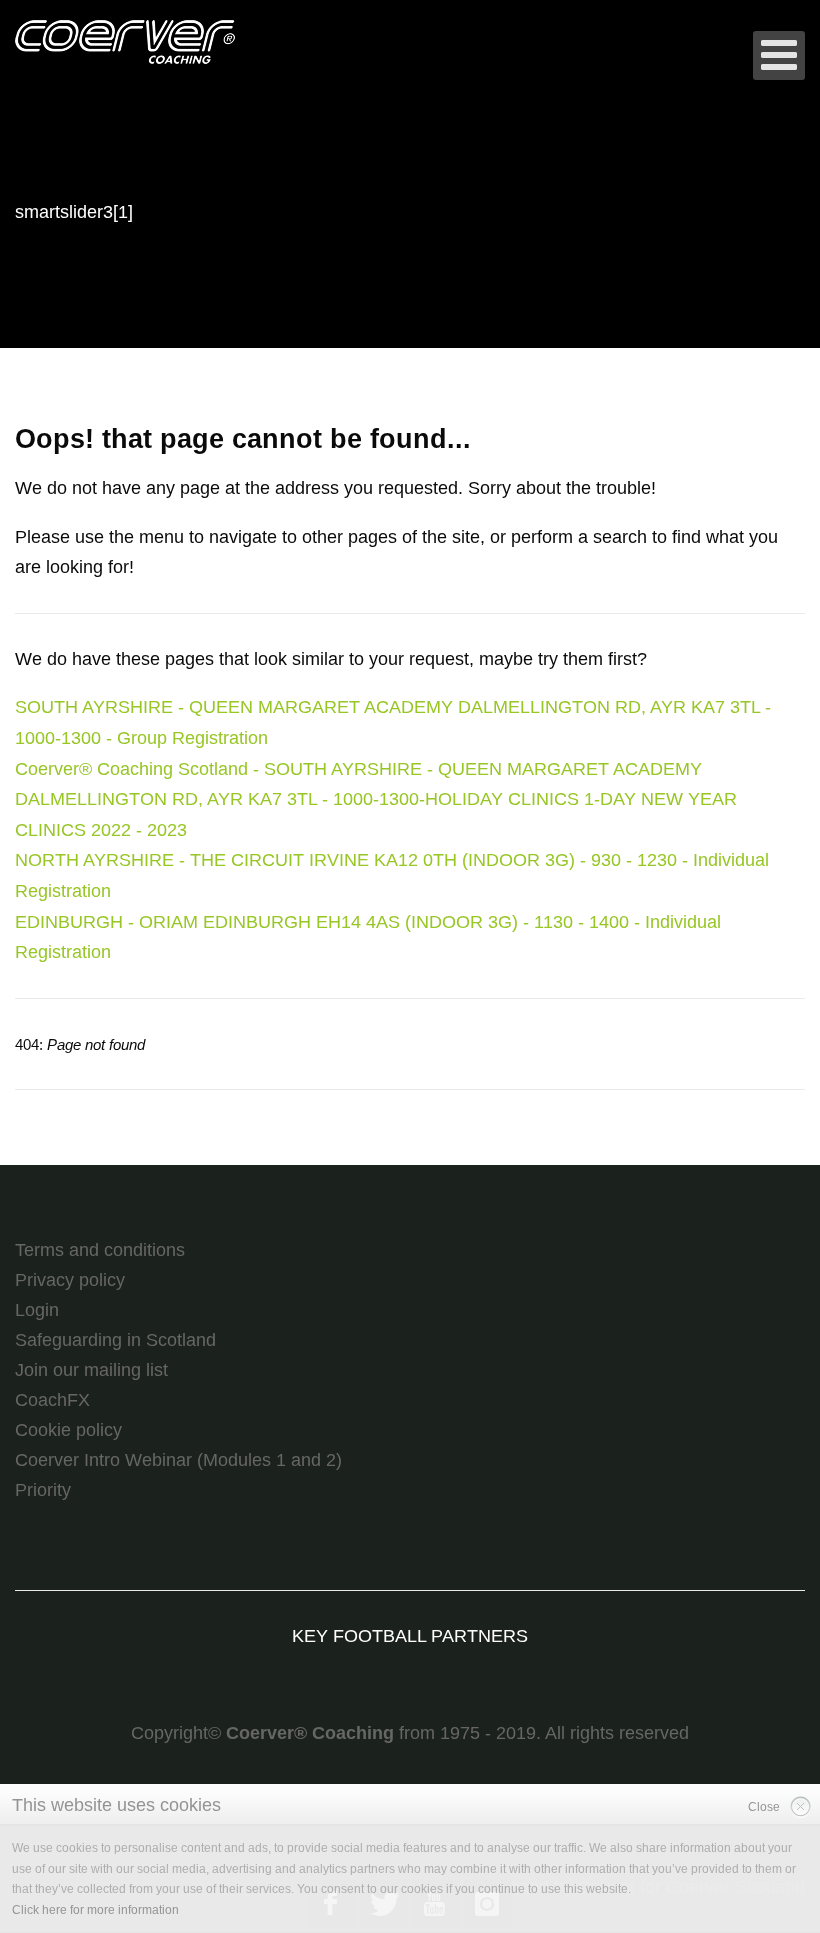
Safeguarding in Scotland (115, 1340)
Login (37, 1310)
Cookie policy (68, 1430)
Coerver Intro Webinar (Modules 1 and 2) (178, 1460)
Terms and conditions (100, 1250)
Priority (43, 1490)
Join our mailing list (91, 1370)
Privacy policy (70, 1280)
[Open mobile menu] (779, 55)
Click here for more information (95, 1910)
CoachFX (52, 1400)
